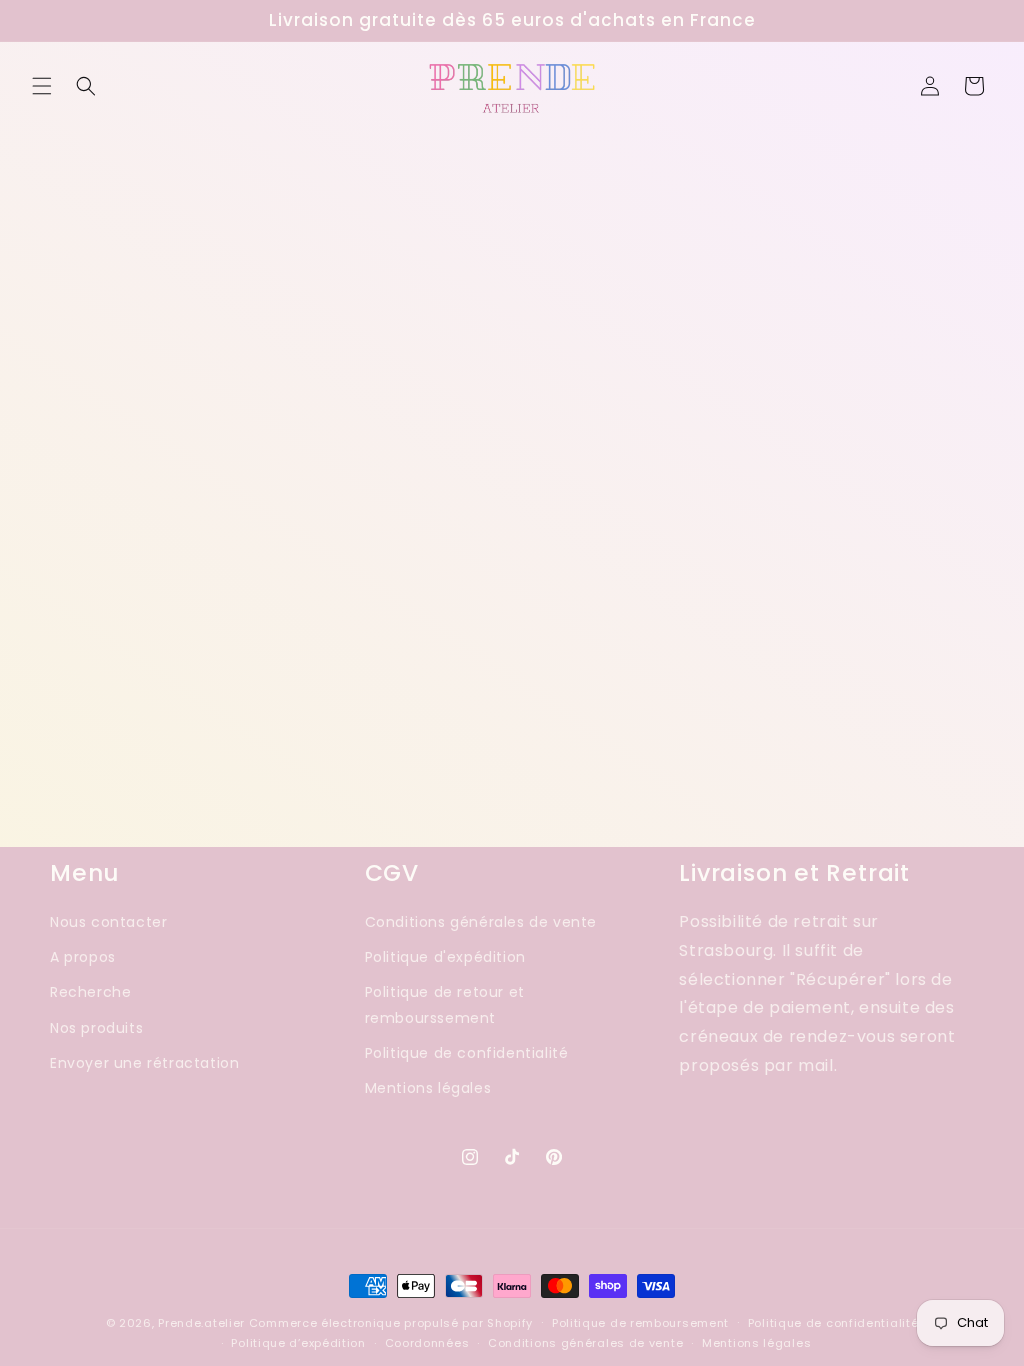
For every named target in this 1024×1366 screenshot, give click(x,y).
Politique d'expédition (445, 957)
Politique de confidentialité (467, 1053)
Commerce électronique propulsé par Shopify (391, 1323)
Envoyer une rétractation (144, 1063)
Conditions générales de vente (481, 922)
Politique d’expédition (298, 1343)
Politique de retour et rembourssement (445, 1004)
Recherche (90, 992)
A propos (83, 957)
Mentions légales (428, 1088)
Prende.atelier (201, 1323)
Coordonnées (427, 1343)
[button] (42, 86)
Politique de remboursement (640, 1323)
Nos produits (96, 1028)
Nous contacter (108, 922)
